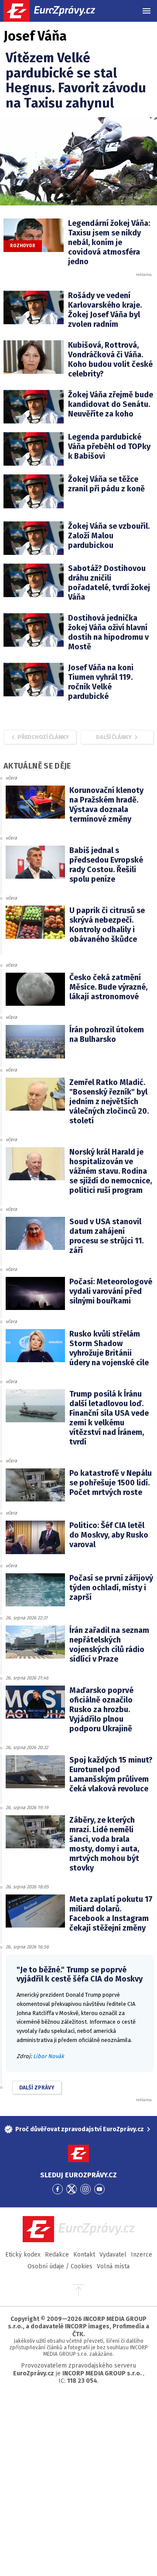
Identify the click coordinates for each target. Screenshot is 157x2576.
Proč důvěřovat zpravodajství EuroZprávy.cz (80, 2129)
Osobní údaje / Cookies (60, 2266)
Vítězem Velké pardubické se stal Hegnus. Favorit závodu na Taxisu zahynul (76, 81)
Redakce (57, 2255)
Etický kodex (23, 2255)
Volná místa (113, 2266)
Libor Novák (49, 2056)
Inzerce (142, 2255)
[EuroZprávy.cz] (57, 11)
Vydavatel (113, 2255)
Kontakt (84, 2255)
